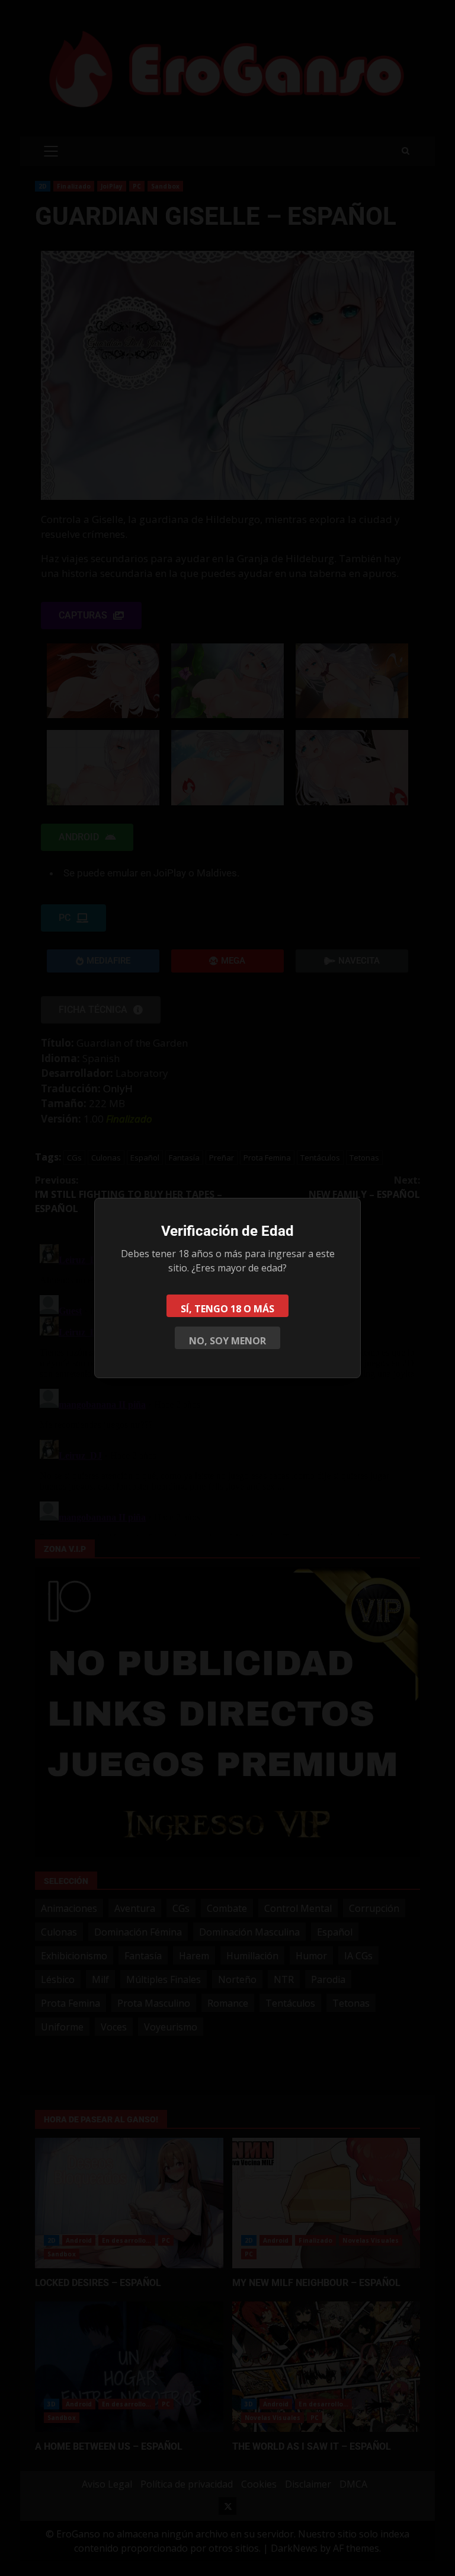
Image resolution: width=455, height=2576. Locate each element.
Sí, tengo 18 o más (227, 1309)
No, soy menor (227, 1341)
